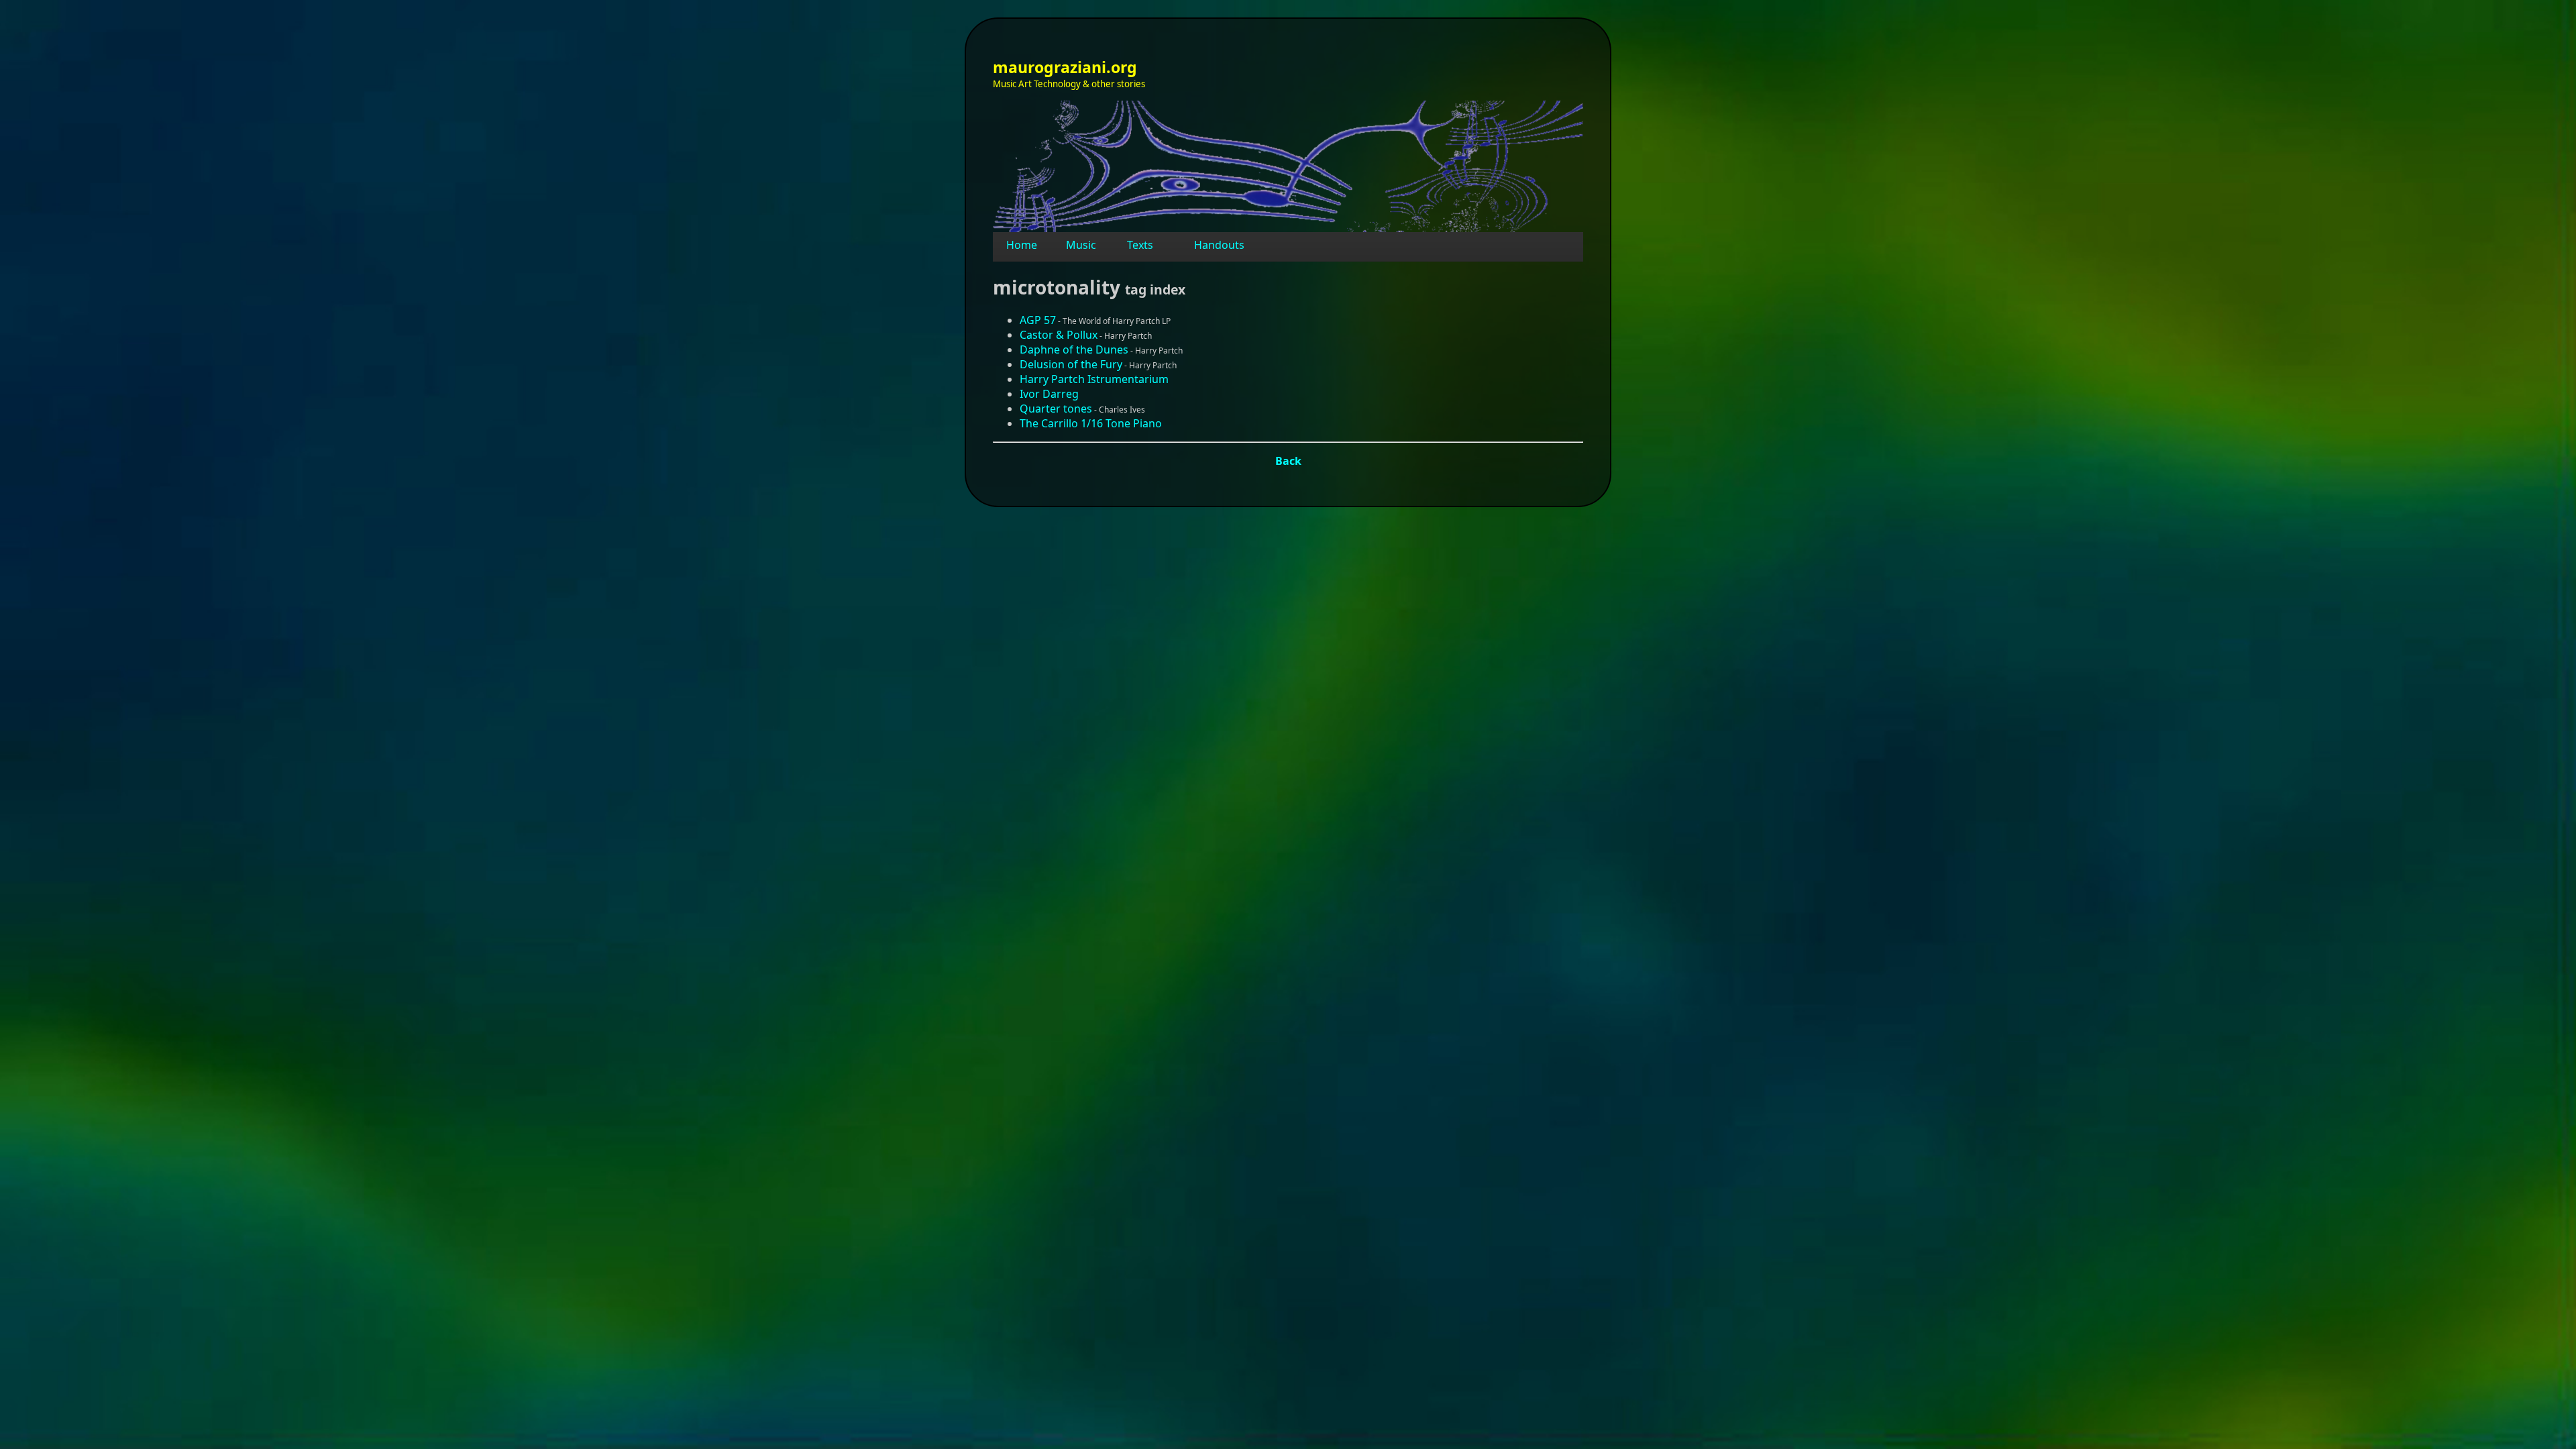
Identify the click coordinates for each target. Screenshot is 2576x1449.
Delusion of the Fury (1071, 364)
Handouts (1219, 245)
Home (1022, 245)
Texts (1140, 245)
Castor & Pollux (1059, 335)
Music (1081, 245)
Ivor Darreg (1049, 394)
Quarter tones (1056, 409)
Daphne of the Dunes (1074, 350)
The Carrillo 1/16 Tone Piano (1091, 423)
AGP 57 (1038, 320)
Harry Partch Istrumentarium (1094, 379)
